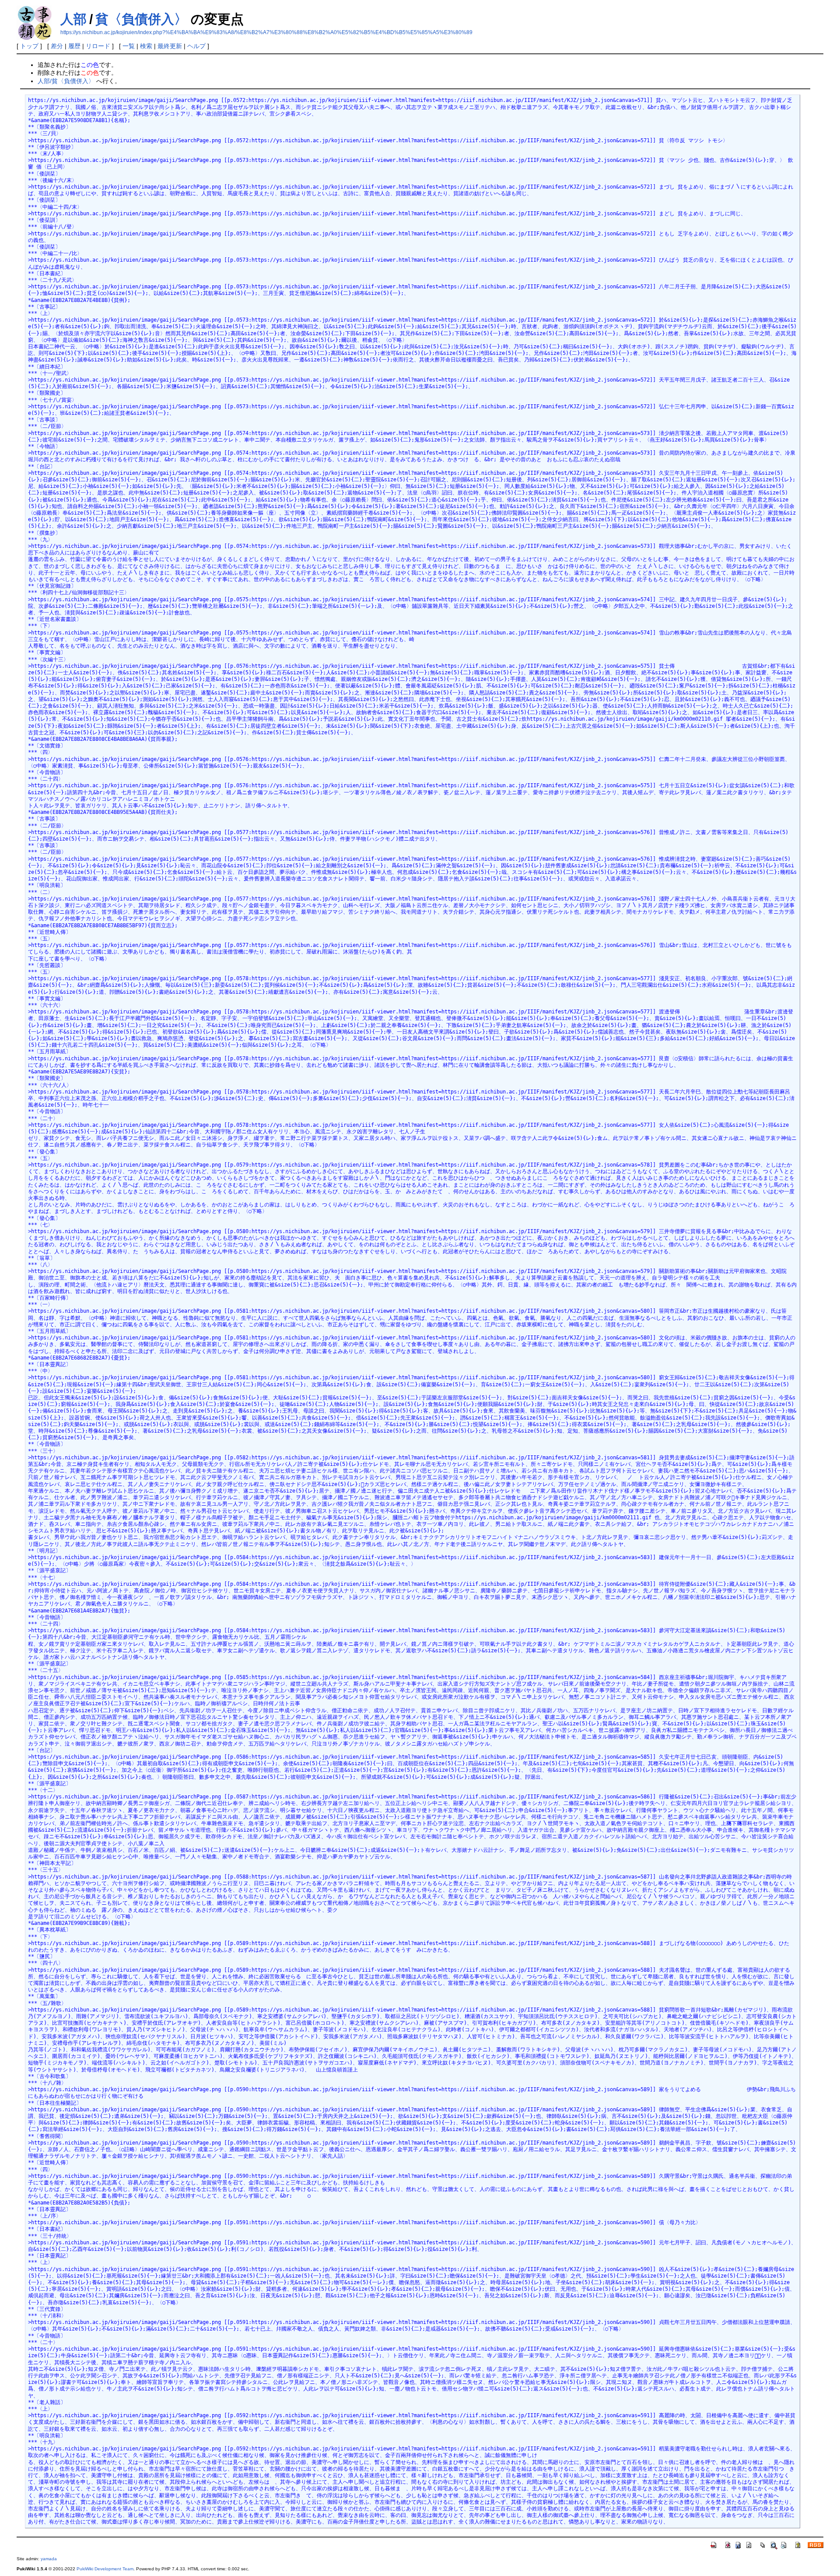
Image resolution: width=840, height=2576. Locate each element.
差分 (57, 46)
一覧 (129, 46)
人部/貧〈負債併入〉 (66, 81)
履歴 (74, 46)
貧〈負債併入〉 (141, 19)
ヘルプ (196, 46)
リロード (98, 46)
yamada (49, 2559)
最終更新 (170, 46)
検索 (146, 46)
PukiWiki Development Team (105, 2569)
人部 (73, 19)
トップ (29, 46)
